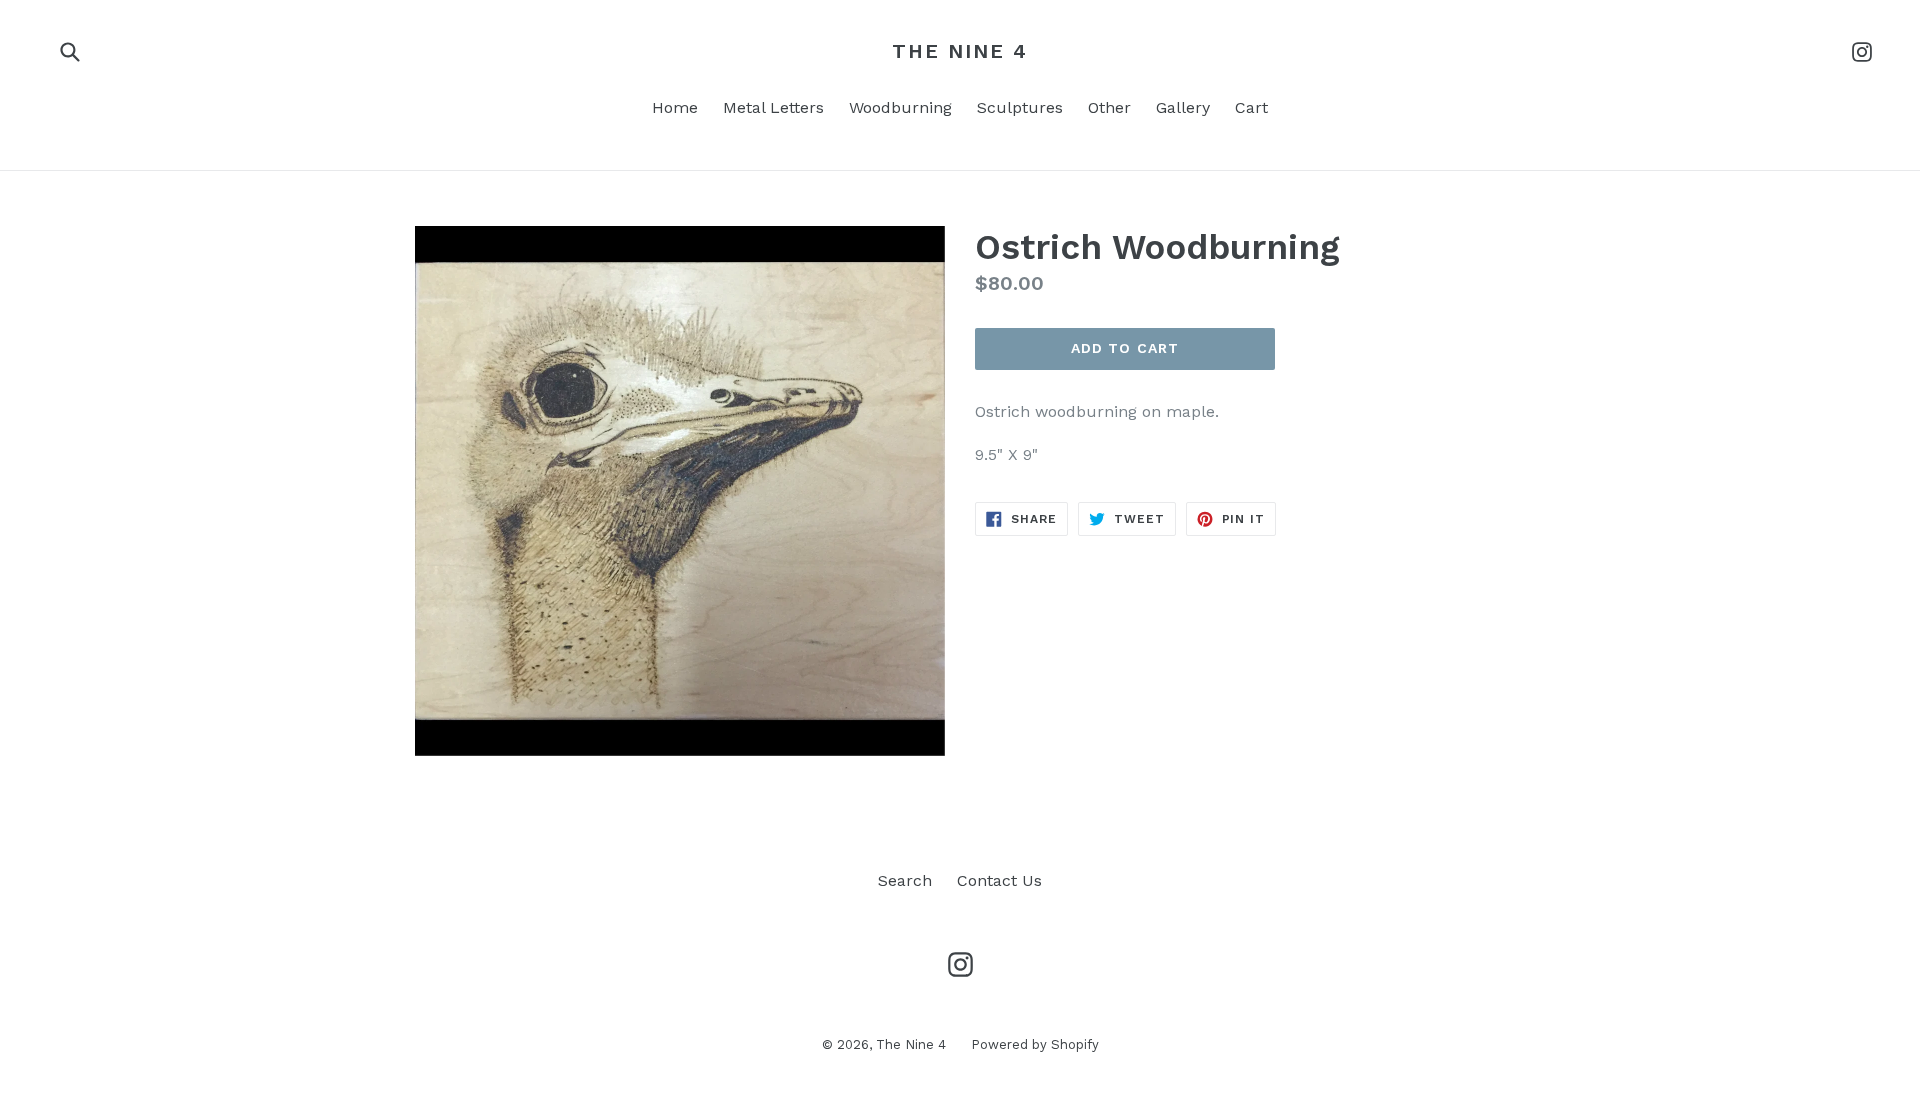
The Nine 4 (960, 51)
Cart (1251, 107)
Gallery (1183, 107)
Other (1109, 107)
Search (905, 880)
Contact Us (999, 880)
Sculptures (1020, 107)
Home (675, 107)
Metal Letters (773, 107)
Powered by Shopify (1035, 1044)
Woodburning (900, 107)
